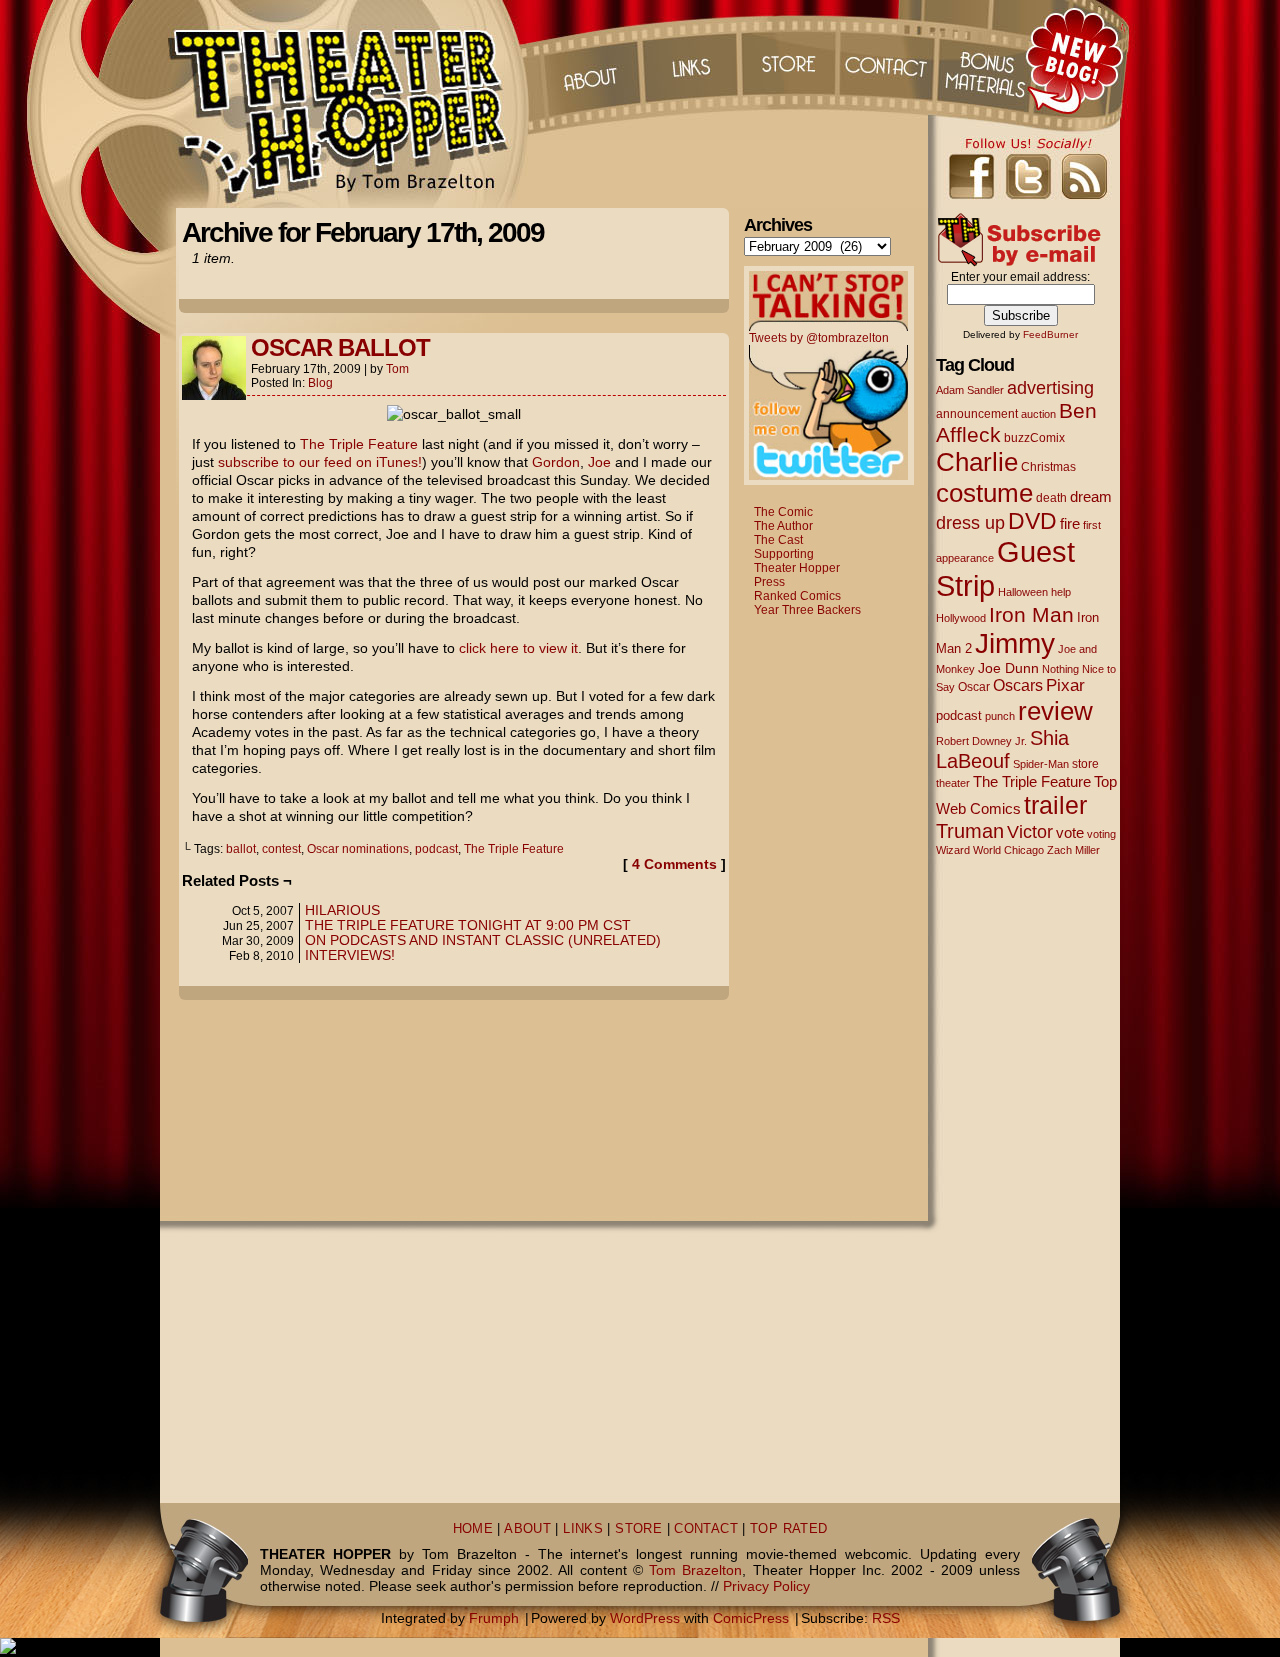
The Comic (783, 512)
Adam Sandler (970, 390)
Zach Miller (1073, 850)
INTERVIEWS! (350, 955)
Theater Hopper (349, 104)
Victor (1030, 831)
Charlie (977, 462)
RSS (886, 1618)
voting (1101, 834)
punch (1000, 716)
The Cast (778, 540)
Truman (970, 831)
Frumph (494, 1618)
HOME (473, 1529)
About (589, 60)
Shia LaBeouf (1002, 749)
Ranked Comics (797, 596)
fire (1070, 523)
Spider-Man (1041, 764)
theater (953, 783)
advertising (1050, 387)
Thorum (989, 60)
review (1055, 711)
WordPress (645, 1618)
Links (689, 60)
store (1085, 764)
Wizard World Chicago (990, 850)
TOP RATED (788, 1529)
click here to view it (518, 648)
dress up (970, 523)
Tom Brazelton (695, 1570)
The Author (783, 526)
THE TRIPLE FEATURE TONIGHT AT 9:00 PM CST (468, 925)
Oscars (1018, 685)
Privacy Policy (766, 1586)
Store (789, 60)
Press (769, 582)
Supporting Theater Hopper (797, 561)
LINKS (583, 1529)
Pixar (1065, 685)
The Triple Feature (359, 444)
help (1061, 592)
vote (1070, 833)
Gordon (556, 462)
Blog (320, 383)
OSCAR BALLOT (340, 347)
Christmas (1048, 466)
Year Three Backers (807, 610)
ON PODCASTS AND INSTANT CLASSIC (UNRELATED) (483, 940)
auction (1038, 414)
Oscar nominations (358, 849)
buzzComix (1034, 438)
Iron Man (1031, 614)
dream (1091, 497)
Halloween (1023, 592)
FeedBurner (1050, 334)
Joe (599, 462)
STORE (638, 1529)
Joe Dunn (1008, 668)
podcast (436, 849)
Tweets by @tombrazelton (819, 338)
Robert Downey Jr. (981, 741)
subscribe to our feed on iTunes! (320, 462)
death (1051, 498)
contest (281, 849)
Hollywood (961, 618)
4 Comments (674, 864)
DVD (1032, 521)
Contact (889, 60)
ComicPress (751, 1618)
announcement (977, 413)
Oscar (974, 687)
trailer (1055, 805)
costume (984, 493)
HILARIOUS (342, 910)
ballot (241, 849)
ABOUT (527, 1529)
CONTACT (706, 1529)
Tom (397, 369)
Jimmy (1015, 643)
